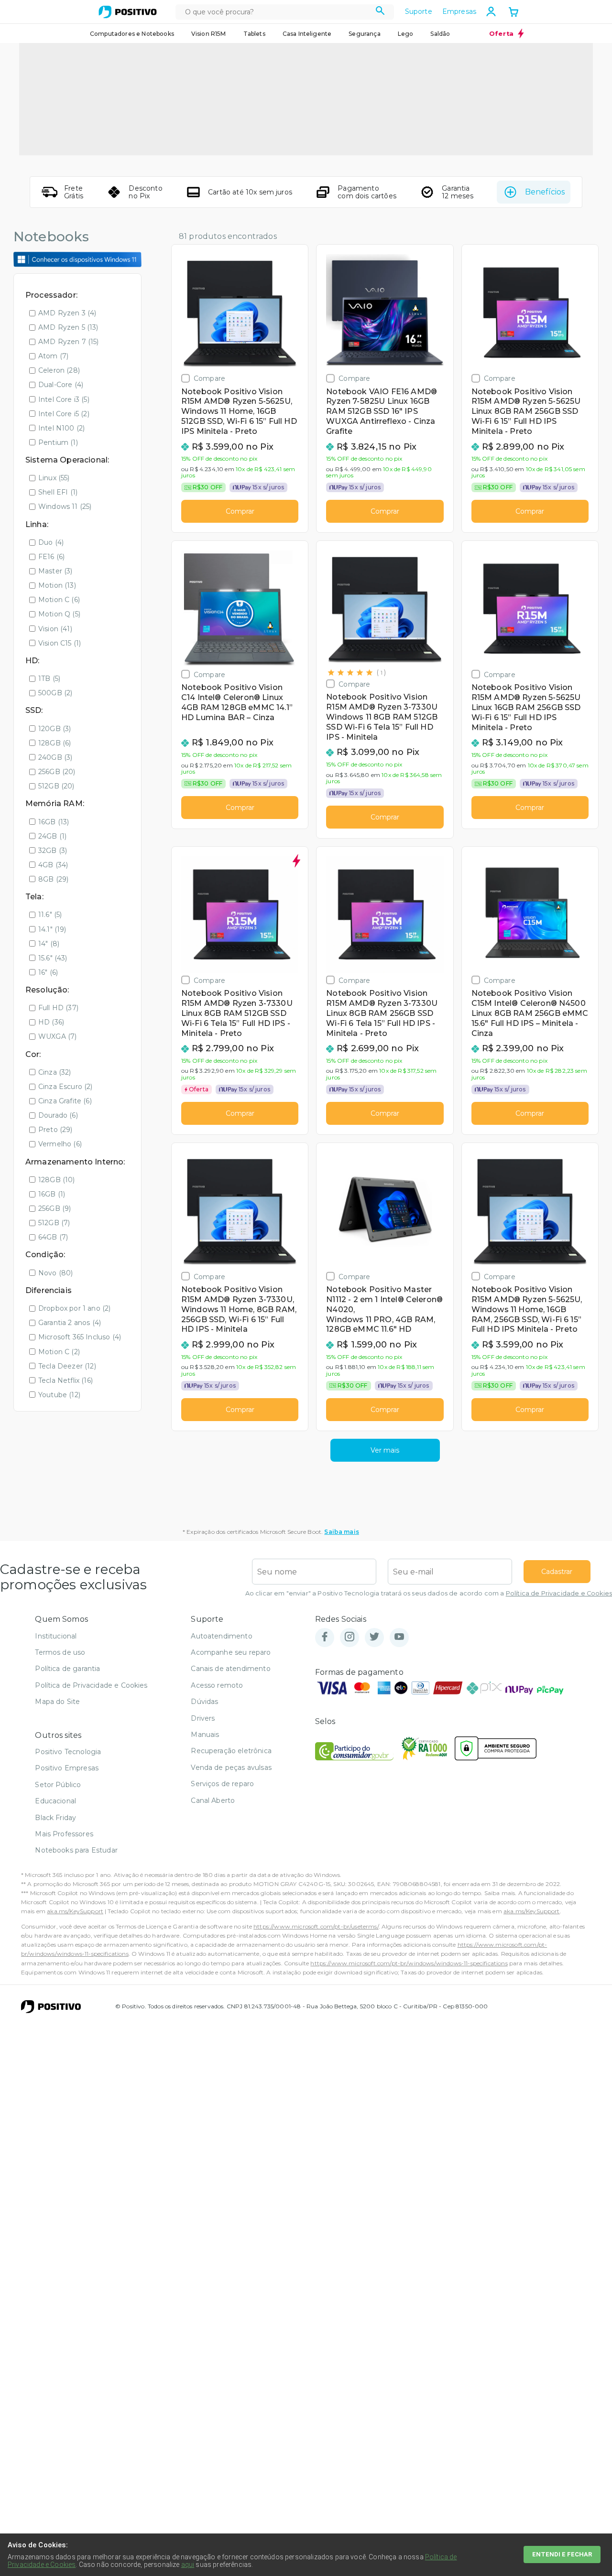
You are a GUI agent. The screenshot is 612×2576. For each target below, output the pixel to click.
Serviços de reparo (222, 1784)
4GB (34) (53, 865)
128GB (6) (55, 743)
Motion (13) (57, 585)
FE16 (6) (51, 557)
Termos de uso (60, 1652)
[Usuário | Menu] (491, 11)
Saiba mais (342, 1532)
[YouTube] (399, 1637)
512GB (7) (54, 1223)
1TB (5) (49, 679)
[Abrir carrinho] (514, 13)
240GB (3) (55, 757)
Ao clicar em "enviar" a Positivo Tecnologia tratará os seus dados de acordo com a (429, 1593)
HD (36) (51, 1022)
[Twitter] (374, 1637)
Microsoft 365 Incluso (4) (80, 1337)
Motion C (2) (59, 1352)
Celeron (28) (59, 370)
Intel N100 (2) (61, 428)
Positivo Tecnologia (68, 1752)
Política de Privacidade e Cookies (559, 1593)
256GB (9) (55, 1208)
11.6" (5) (50, 915)
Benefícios (545, 192)
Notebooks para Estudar (76, 1850)
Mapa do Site (57, 1702)
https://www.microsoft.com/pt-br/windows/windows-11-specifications (409, 1963)
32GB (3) (53, 851)
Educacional (55, 1801)
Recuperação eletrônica (231, 1751)
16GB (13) (54, 822)
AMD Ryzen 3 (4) (67, 313)
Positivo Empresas (67, 1768)
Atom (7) (53, 356)
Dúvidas (204, 1702)
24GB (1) (52, 836)
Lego (406, 34)
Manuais (205, 1735)
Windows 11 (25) (65, 507)
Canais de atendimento (230, 1669)
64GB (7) (53, 1237)
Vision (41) (55, 629)
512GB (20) (56, 786)
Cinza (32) (55, 1072)
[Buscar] (380, 12)
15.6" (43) (53, 958)
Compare (209, 378)
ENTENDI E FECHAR (562, 2554)
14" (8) (49, 944)
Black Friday (55, 1818)
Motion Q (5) (59, 614)
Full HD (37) (58, 1008)
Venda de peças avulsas (231, 1768)
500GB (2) (55, 693)
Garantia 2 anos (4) (70, 1323)
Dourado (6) (58, 1115)
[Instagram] (350, 1637)
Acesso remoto (217, 1685)
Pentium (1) (58, 442)
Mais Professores (64, 1834)
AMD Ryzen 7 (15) (69, 342)
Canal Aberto (213, 1800)
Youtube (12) (59, 1395)
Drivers (203, 1718)
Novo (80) (55, 1273)
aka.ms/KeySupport (75, 1911)
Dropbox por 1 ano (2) (74, 1308)
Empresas (459, 11)
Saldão (440, 34)
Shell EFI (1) (58, 492)
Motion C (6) (59, 600)
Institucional (56, 1636)
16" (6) (48, 972)
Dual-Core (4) (61, 385)
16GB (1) (52, 1194)
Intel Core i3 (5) (64, 399)
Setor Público (58, 1785)
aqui (188, 2565)
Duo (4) (51, 542)
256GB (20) (57, 772)
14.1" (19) (52, 929)
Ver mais (385, 1450)
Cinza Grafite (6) (65, 1101)
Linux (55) (54, 478)
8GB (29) (53, 879)
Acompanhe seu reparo (231, 1652)
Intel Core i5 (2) (64, 414)
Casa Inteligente (307, 34)
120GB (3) (55, 729)
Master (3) (55, 571)
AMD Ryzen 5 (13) (68, 327)
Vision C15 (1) (60, 643)
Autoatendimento (221, 1636)
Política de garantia (67, 1669)
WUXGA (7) (57, 1036)
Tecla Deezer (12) (67, 1366)
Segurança (364, 34)
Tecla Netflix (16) (66, 1380)
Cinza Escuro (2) (66, 1087)
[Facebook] (325, 1637)
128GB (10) (57, 1180)
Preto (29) (55, 1130)
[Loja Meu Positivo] (128, 12)
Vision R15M (209, 34)
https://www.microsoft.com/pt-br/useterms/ (316, 1926)
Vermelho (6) (60, 1144)
